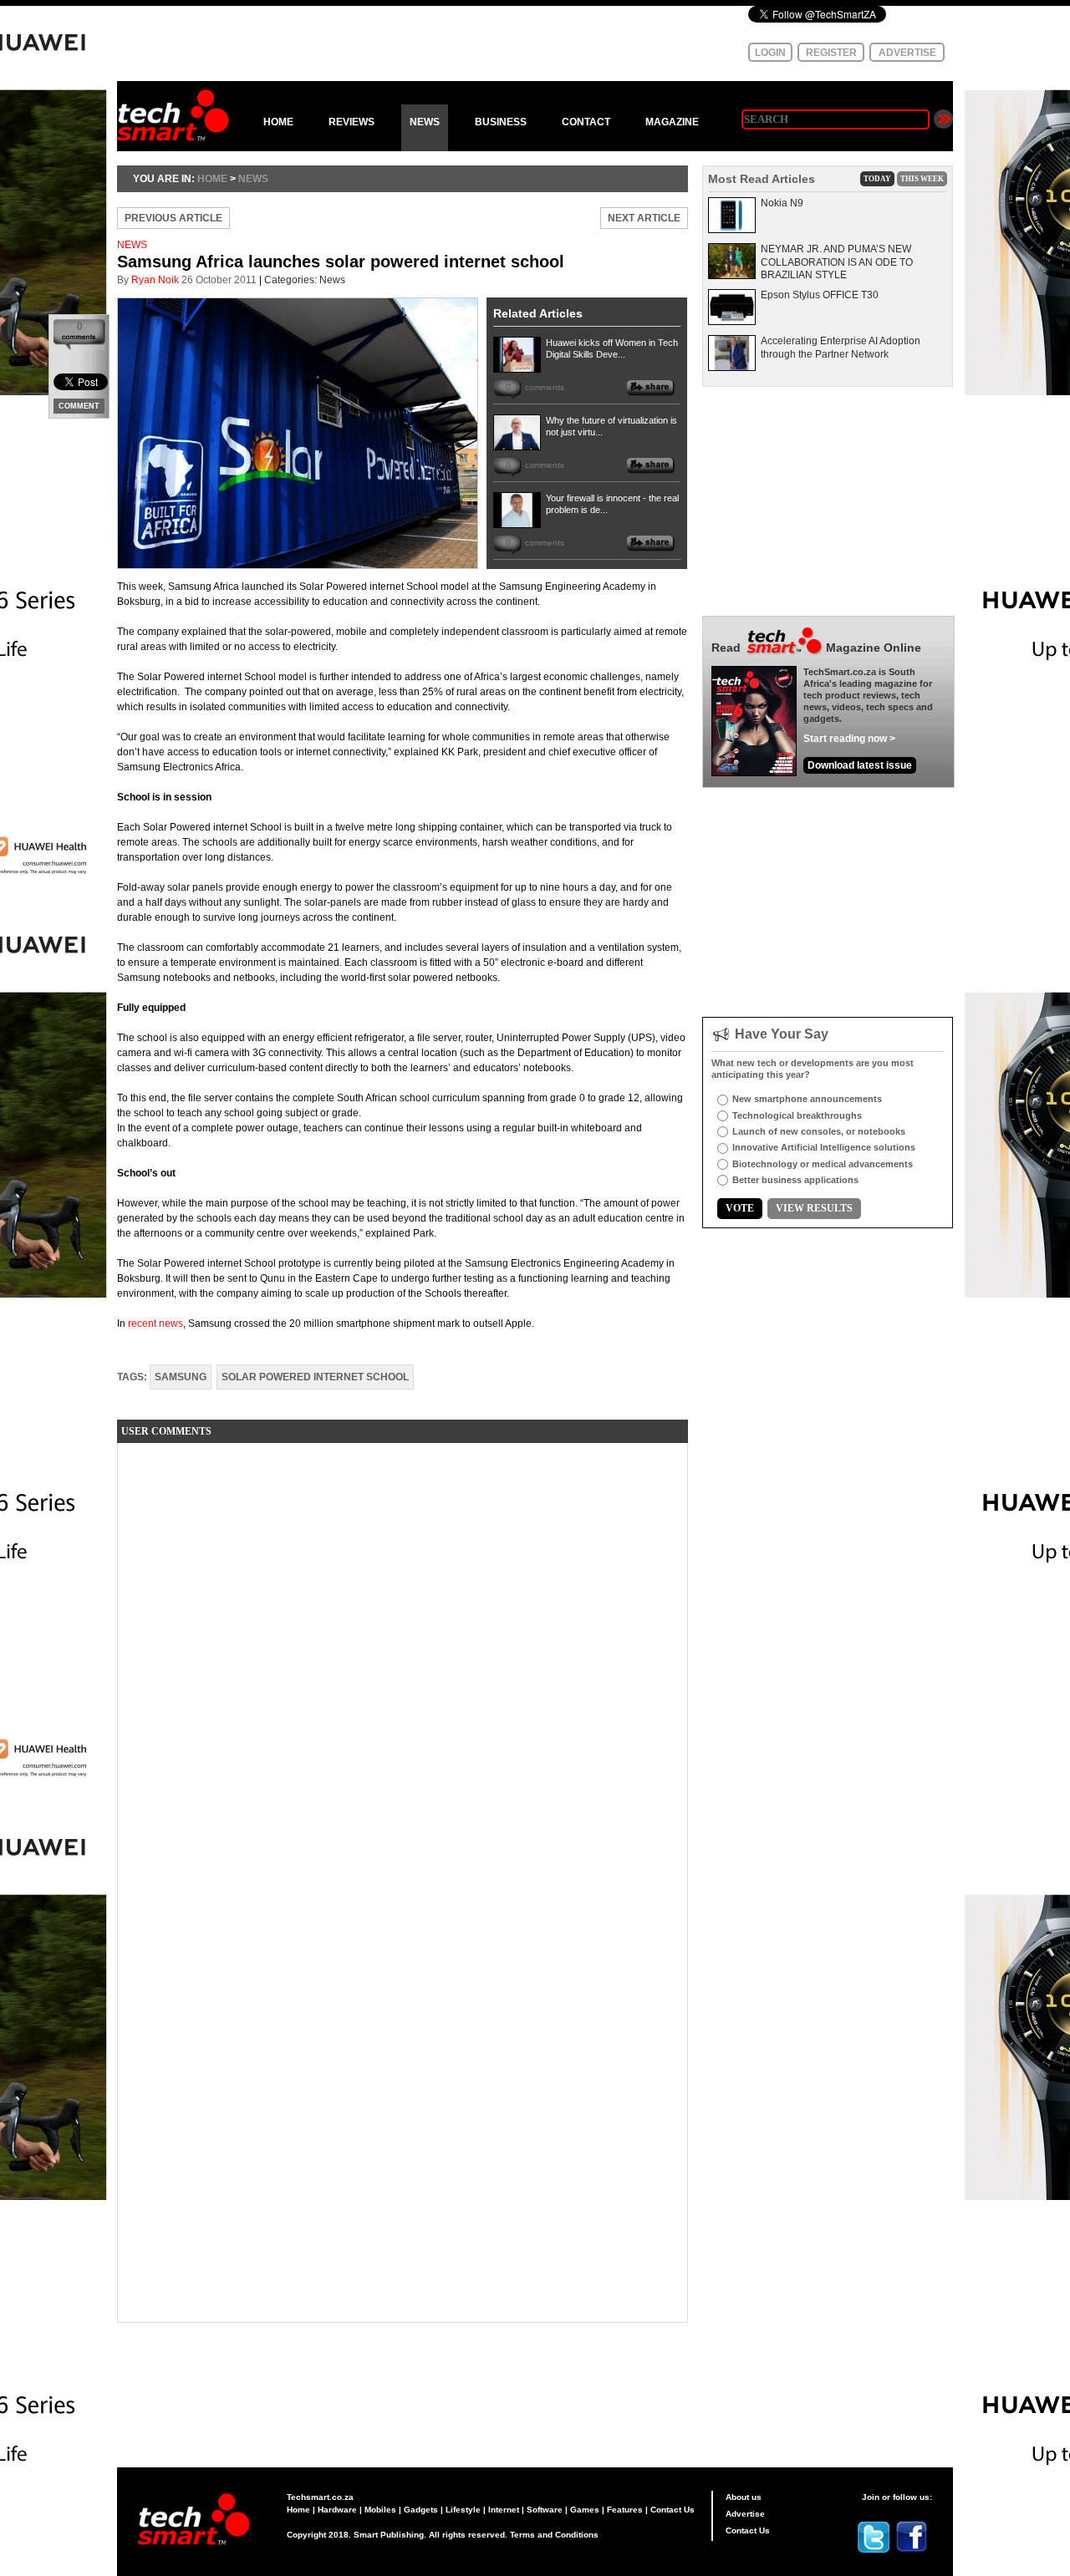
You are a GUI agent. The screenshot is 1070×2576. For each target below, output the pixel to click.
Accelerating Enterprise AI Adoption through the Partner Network (841, 348)
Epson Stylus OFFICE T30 (820, 295)
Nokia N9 (782, 203)
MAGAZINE (672, 122)
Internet (504, 2510)
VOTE (740, 1208)
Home (298, 2510)
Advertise (745, 2514)
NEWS (425, 122)
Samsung (181, 1377)
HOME (278, 122)
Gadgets (421, 2510)
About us (744, 2497)
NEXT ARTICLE (644, 218)
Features (625, 2510)
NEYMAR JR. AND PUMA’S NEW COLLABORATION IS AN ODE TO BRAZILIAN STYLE (837, 262)
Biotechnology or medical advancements (823, 1164)
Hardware (337, 2510)
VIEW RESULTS (814, 1208)
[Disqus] (403, 1664)
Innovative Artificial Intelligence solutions (824, 1147)
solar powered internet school (315, 1377)
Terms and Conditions (554, 2535)
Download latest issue (860, 765)
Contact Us (673, 2510)
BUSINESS (501, 122)
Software (545, 2510)
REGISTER (831, 53)
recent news (155, 1324)
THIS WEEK (922, 179)
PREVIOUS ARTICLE (173, 218)
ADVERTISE (907, 53)
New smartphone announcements (807, 1099)
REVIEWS (352, 122)
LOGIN (770, 53)
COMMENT (79, 406)
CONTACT (586, 122)
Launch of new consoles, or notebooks (819, 1131)
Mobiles (380, 2510)
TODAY (877, 179)
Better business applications (795, 1180)
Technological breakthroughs (797, 1115)
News (253, 179)
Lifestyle (463, 2510)
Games (585, 2510)
